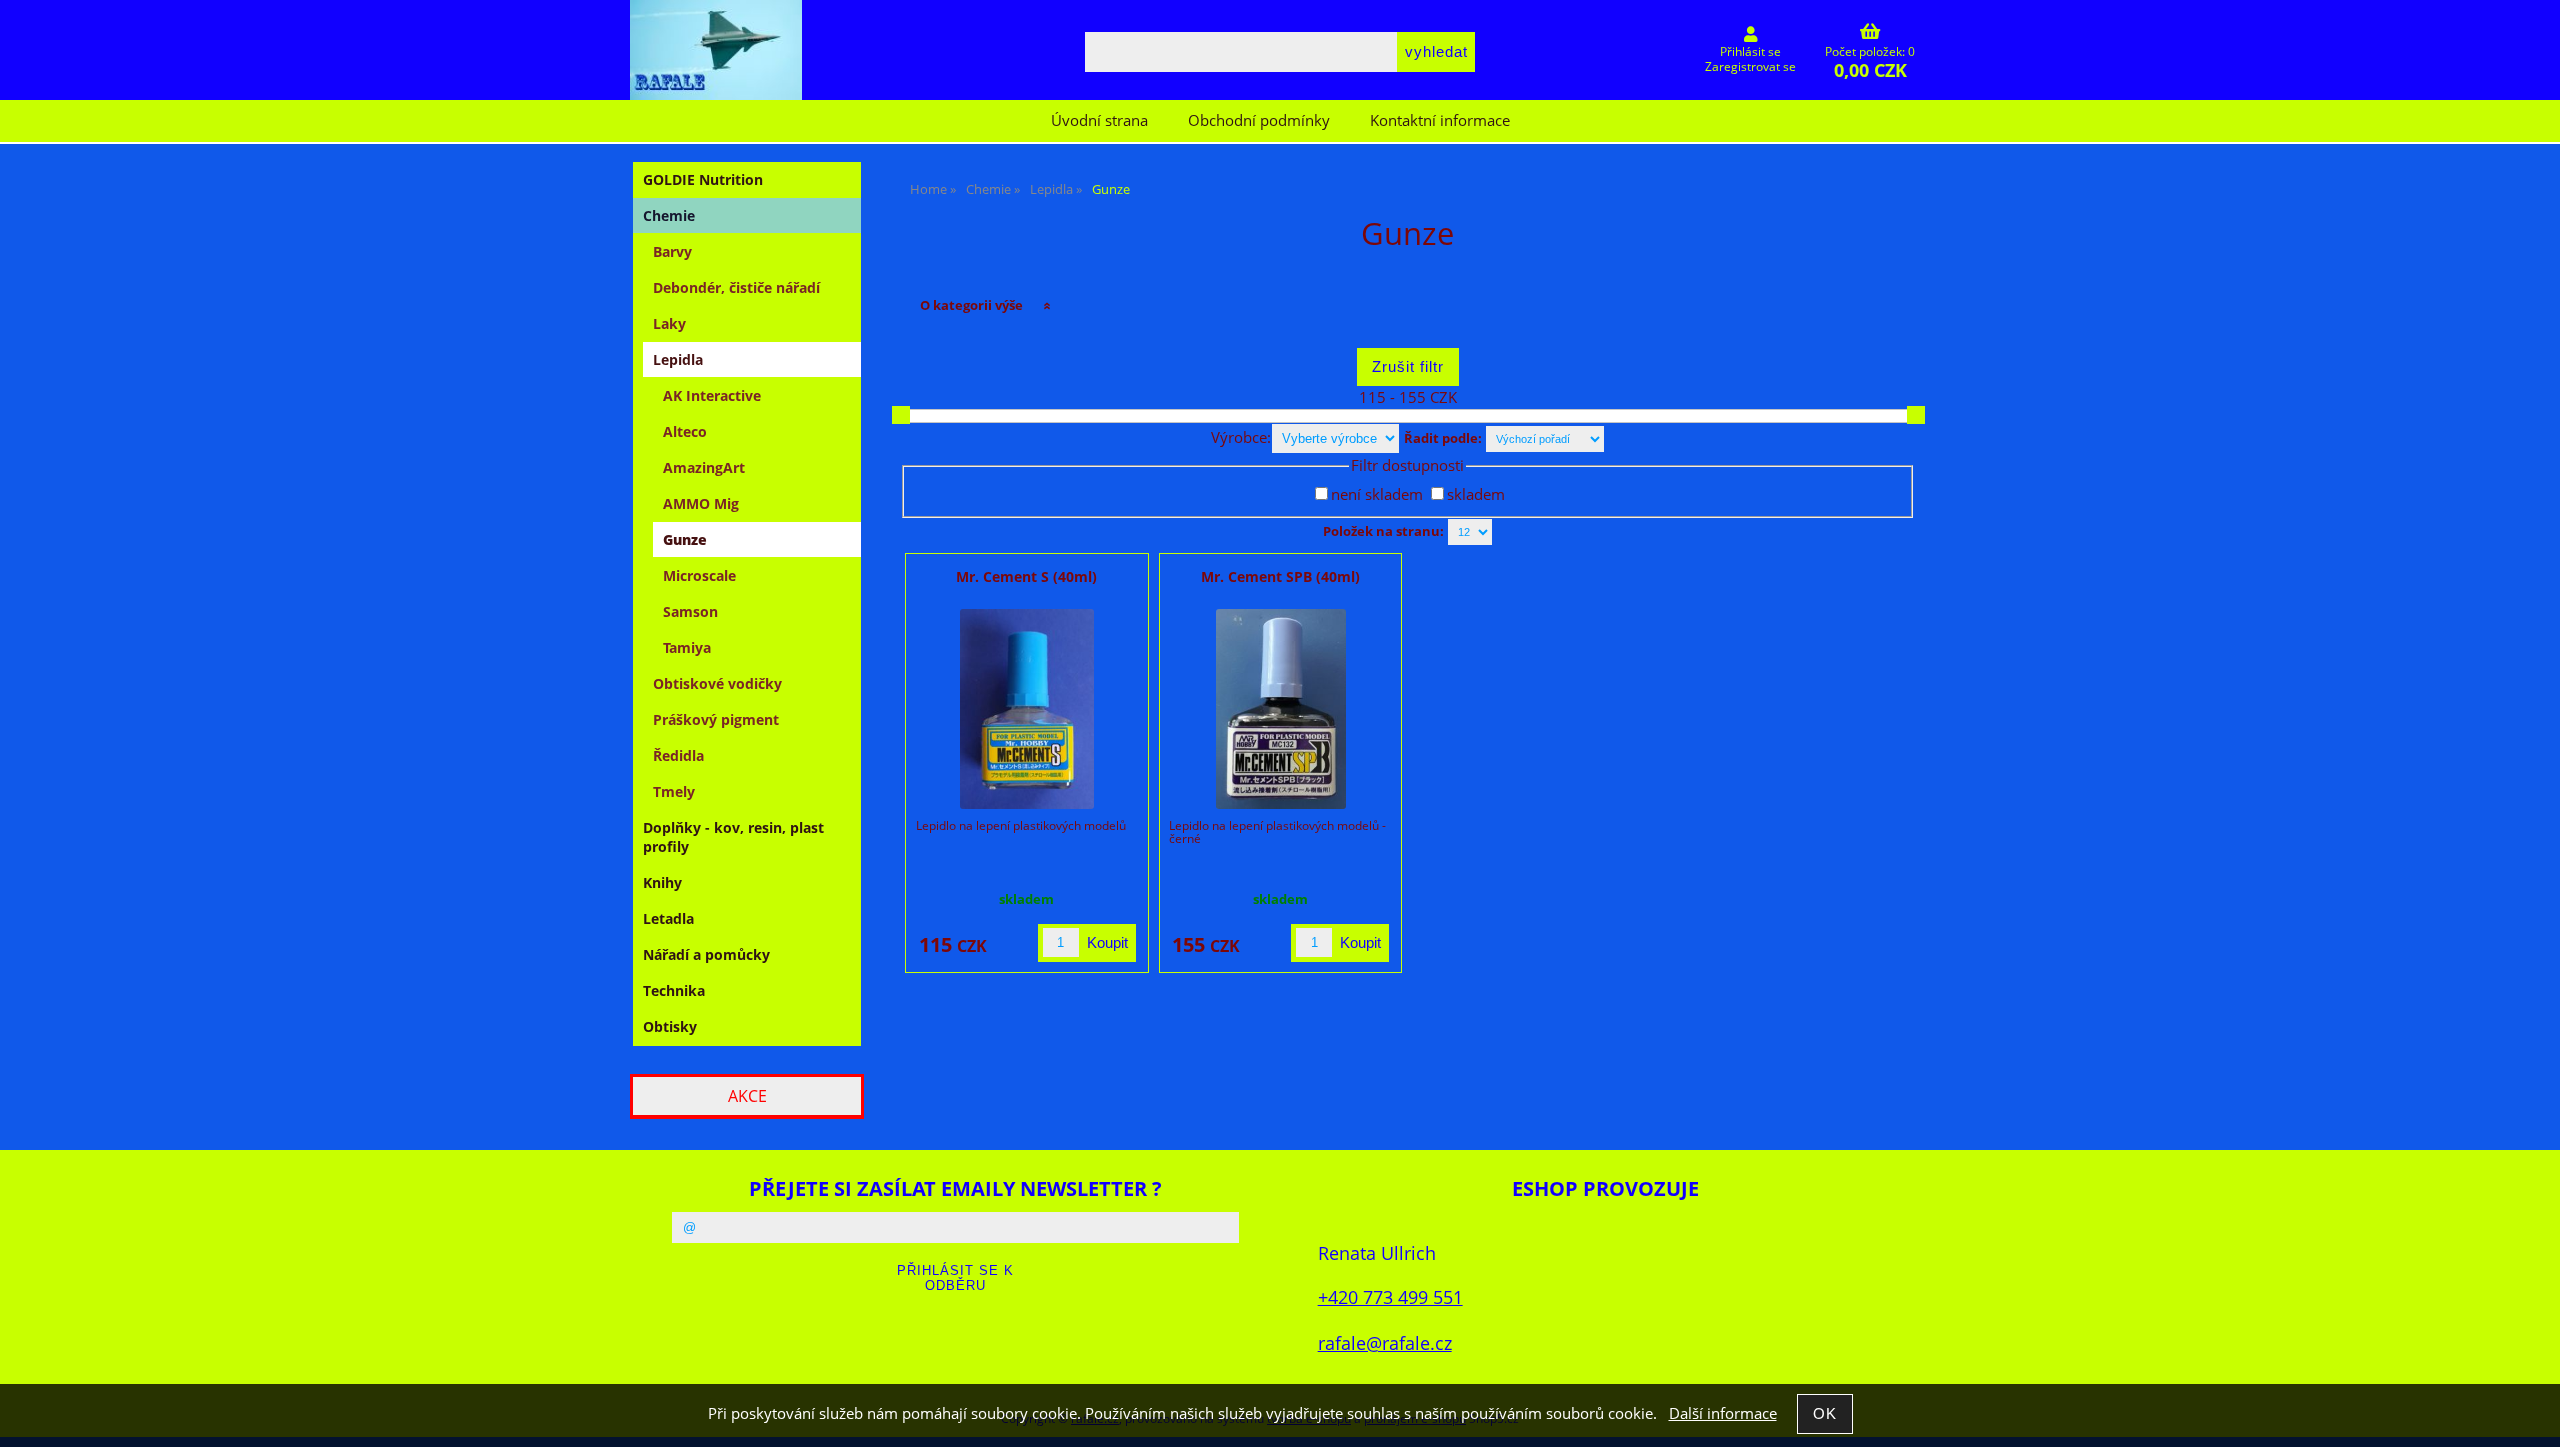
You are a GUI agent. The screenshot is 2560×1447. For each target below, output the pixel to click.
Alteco (685, 431)
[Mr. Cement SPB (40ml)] (1281, 709)
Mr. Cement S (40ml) (1026, 576)
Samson (690, 611)
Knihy (662, 882)
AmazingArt (704, 467)
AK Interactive (712, 395)
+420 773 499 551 (1390, 1296)
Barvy (672, 251)
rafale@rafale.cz (1385, 1342)
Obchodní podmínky (1259, 120)
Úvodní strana (1099, 120)
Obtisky (670, 1026)
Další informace (1723, 1413)
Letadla (668, 918)
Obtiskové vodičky (717, 683)
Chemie (669, 215)
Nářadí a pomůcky (706, 954)
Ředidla (678, 755)
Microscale (699, 575)
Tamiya (687, 647)
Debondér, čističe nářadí (736, 287)
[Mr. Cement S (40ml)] (1026, 709)
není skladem (1377, 494)
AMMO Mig (701, 503)
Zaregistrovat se (1750, 66)
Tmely (674, 791)
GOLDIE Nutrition (703, 179)
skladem (1476, 494)
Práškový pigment (716, 719)
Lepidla (678, 359)
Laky (669, 323)
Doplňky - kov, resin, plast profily (733, 837)
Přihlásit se (1750, 51)
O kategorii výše (971, 305)
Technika (674, 990)
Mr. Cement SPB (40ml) (1280, 576)
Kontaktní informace (1440, 120)
